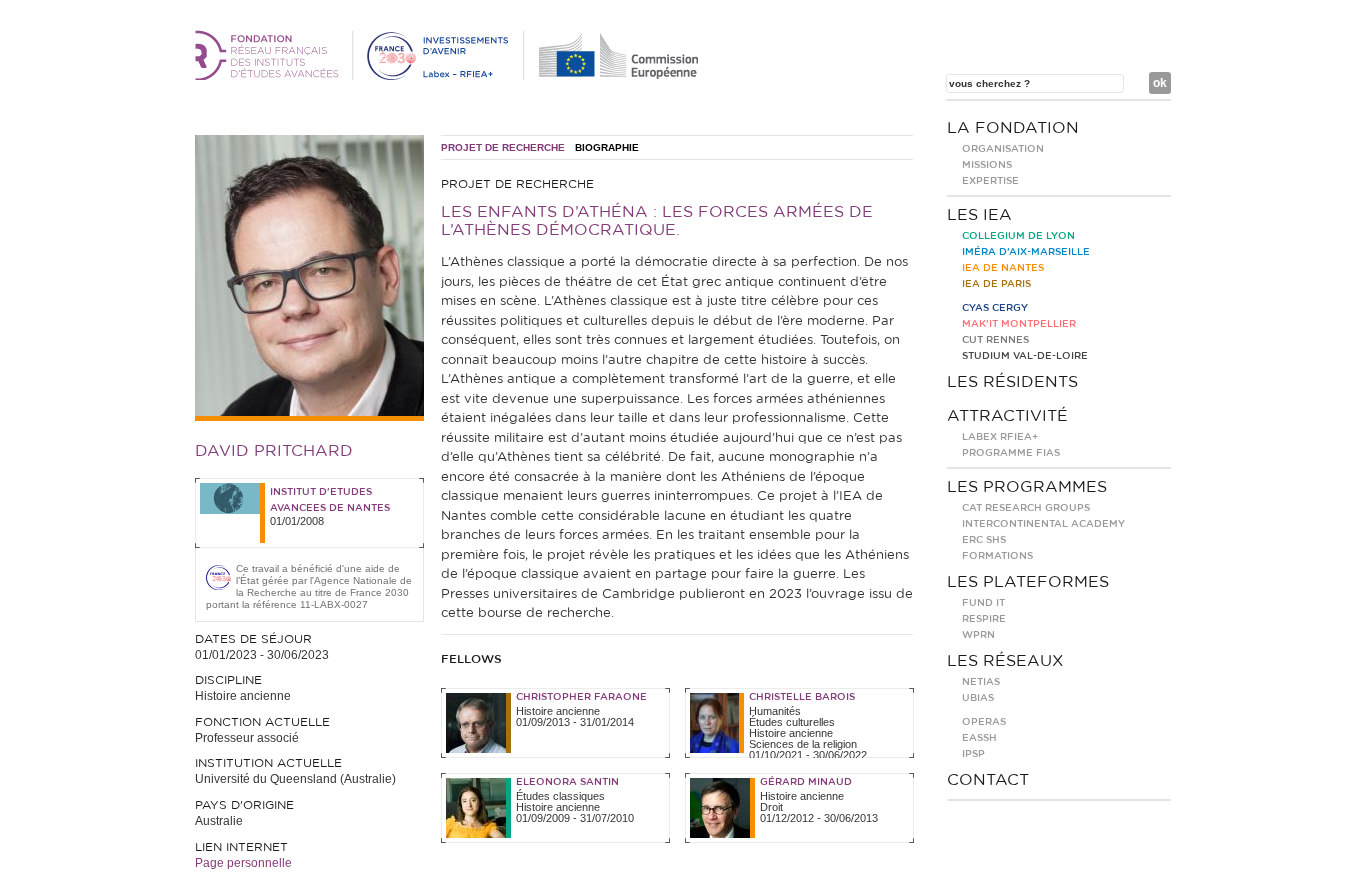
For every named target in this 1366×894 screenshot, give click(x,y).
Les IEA (979, 215)
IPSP (973, 754)
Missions (987, 165)
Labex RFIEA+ (1000, 437)
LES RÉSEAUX (1005, 661)
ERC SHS (984, 540)
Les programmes (1027, 487)
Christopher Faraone (581, 697)
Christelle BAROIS (802, 697)
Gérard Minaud (806, 782)
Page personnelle (243, 863)
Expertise (990, 181)
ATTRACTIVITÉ (1007, 416)
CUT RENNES (995, 340)
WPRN (978, 635)
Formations (997, 556)
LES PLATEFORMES (1028, 582)
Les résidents (1012, 382)
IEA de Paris (996, 284)
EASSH (979, 738)
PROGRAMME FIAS (1011, 453)
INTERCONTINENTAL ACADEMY (1043, 524)
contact (988, 780)
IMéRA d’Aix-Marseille (1026, 252)
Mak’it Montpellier (1019, 324)
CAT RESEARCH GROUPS (1026, 508)
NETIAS (981, 682)
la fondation (1013, 128)
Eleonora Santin (567, 782)
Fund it (983, 603)
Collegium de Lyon (1018, 236)
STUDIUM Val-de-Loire (1025, 356)
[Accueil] (450, 76)
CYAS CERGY (995, 308)
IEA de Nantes (1003, 268)
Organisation (1003, 149)
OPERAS (984, 722)
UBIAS (978, 698)
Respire (984, 619)
